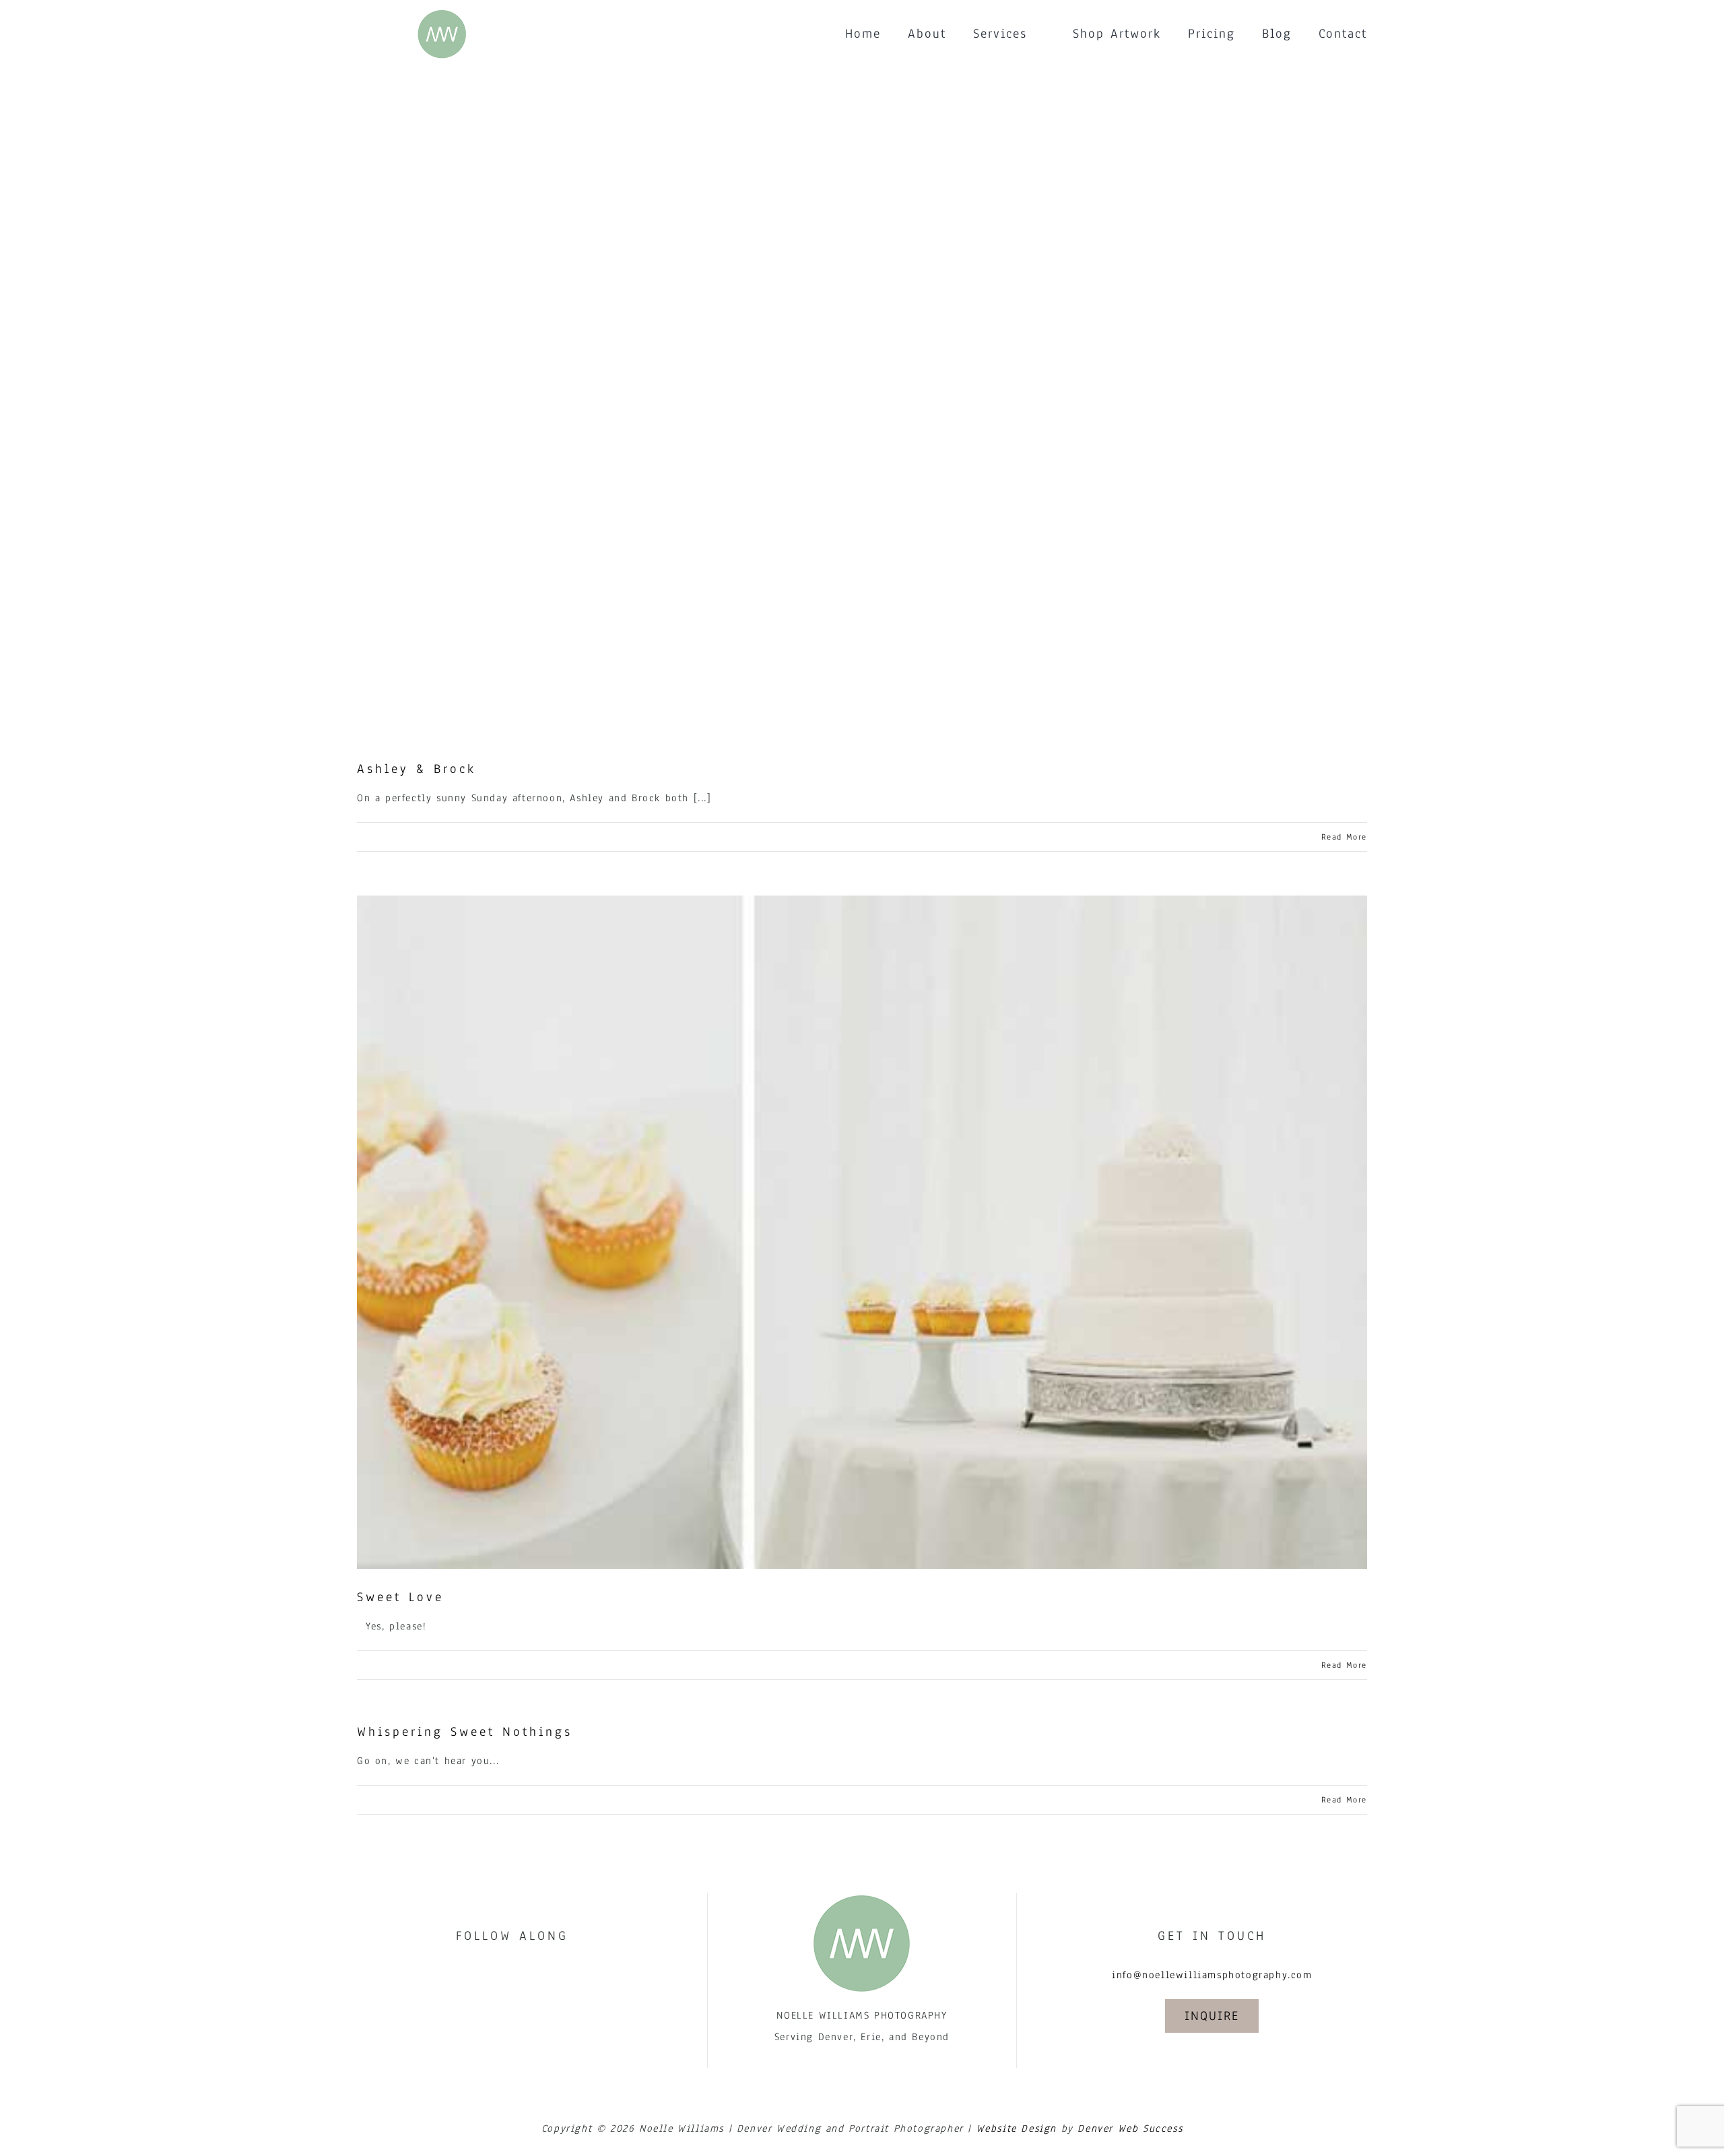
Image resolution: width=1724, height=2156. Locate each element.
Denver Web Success (1130, 2128)
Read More (1344, 837)
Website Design (1017, 2128)
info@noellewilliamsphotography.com (1212, 1975)
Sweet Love (400, 1597)
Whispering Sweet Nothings (465, 1732)
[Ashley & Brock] (862, 404)
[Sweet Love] (862, 1232)
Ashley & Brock (417, 769)
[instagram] (527, 1974)
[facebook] (497, 1974)
